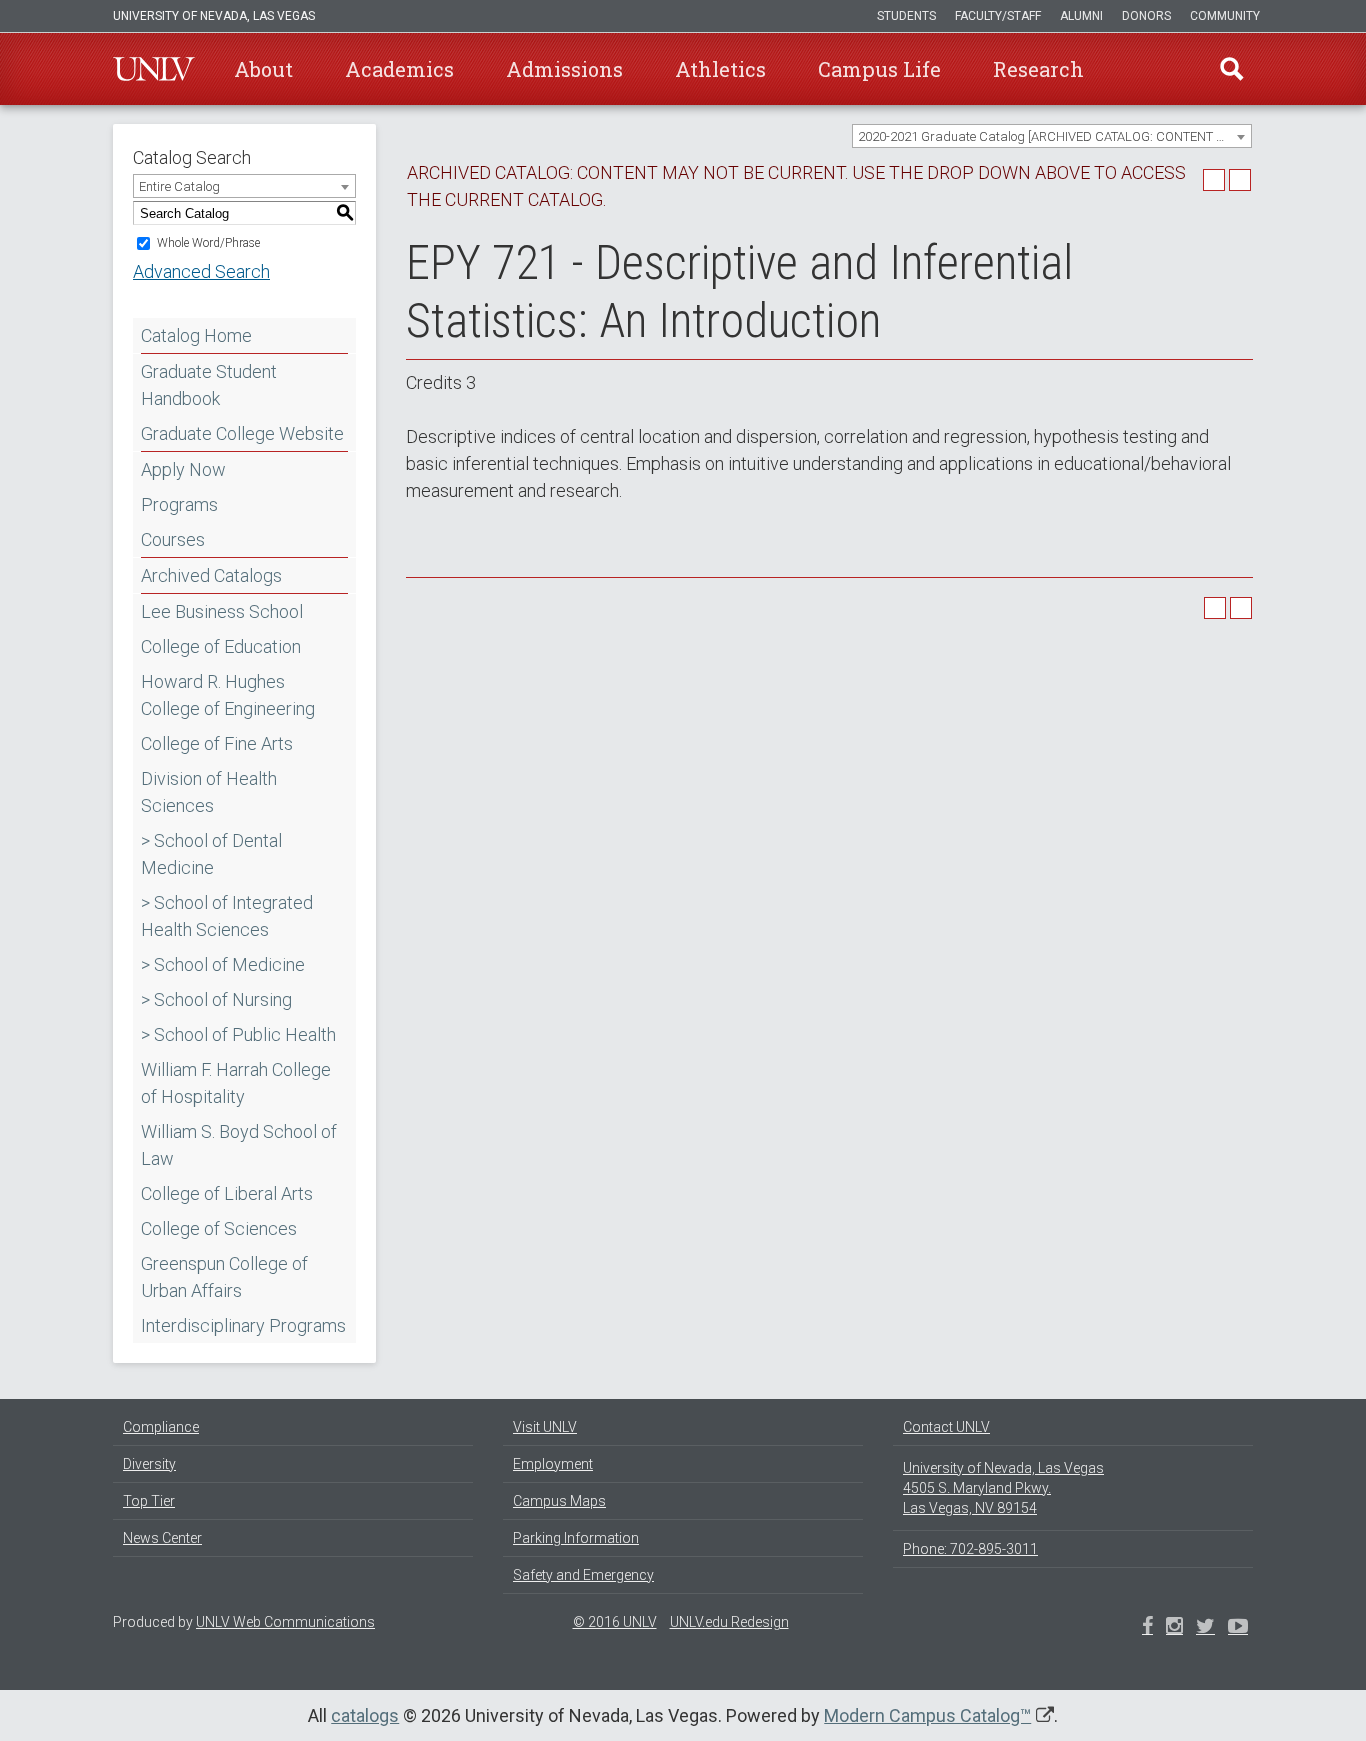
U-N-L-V (154, 69)
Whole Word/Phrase (208, 243)
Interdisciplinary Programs (243, 1325)
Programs (179, 504)
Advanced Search (201, 271)
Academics (399, 69)
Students (906, 16)
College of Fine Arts (217, 743)
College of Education (221, 646)
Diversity (149, 1464)
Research (1038, 69)
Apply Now (183, 469)
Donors (1146, 16)
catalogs (365, 1715)
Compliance (161, 1427)
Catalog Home (196, 335)
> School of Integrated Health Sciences (227, 916)
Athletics (720, 69)
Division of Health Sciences (209, 792)
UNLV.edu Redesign (729, 1622)
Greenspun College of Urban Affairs (224, 1277)
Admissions (564, 69)
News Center (162, 1538)
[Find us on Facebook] (1147, 1628)
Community (1225, 16)
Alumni (1081, 16)
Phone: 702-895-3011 (970, 1549)
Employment (553, 1464)
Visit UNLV (545, 1427)
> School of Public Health (238, 1034)
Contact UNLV (946, 1427)
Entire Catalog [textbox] (179, 186)
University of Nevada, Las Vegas (214, 16)
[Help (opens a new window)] (1240, 180)
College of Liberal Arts (227, 1193)
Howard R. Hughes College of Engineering (228, 695)
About (263, 69)
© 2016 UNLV (615, 1622)
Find (1232, 69)
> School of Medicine (223, 964)
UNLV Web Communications (285, 1622)
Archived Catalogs (211, 575)
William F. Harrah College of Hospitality (236, 1083)
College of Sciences (219, 1228)
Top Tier (149, 1501)
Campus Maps (559, 1501)
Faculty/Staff (998, 16)
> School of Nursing (216, 999)
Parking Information (576, 1538)
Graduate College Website (242, 433)
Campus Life (879, 69)
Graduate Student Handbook (209, 385)
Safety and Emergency (583, 1575)
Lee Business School (222, 611)
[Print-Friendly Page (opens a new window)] (1214, 180)
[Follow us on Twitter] (1174, 1628)
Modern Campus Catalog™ (927, 1715)
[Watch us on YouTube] (1238, 1628)
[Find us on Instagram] (1205, 1628)
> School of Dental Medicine (211, 854)
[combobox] (1052, 136)
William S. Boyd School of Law (239, 1145)
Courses (173, 539)
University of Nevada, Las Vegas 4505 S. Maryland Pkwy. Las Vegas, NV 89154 (1003, 1488)
